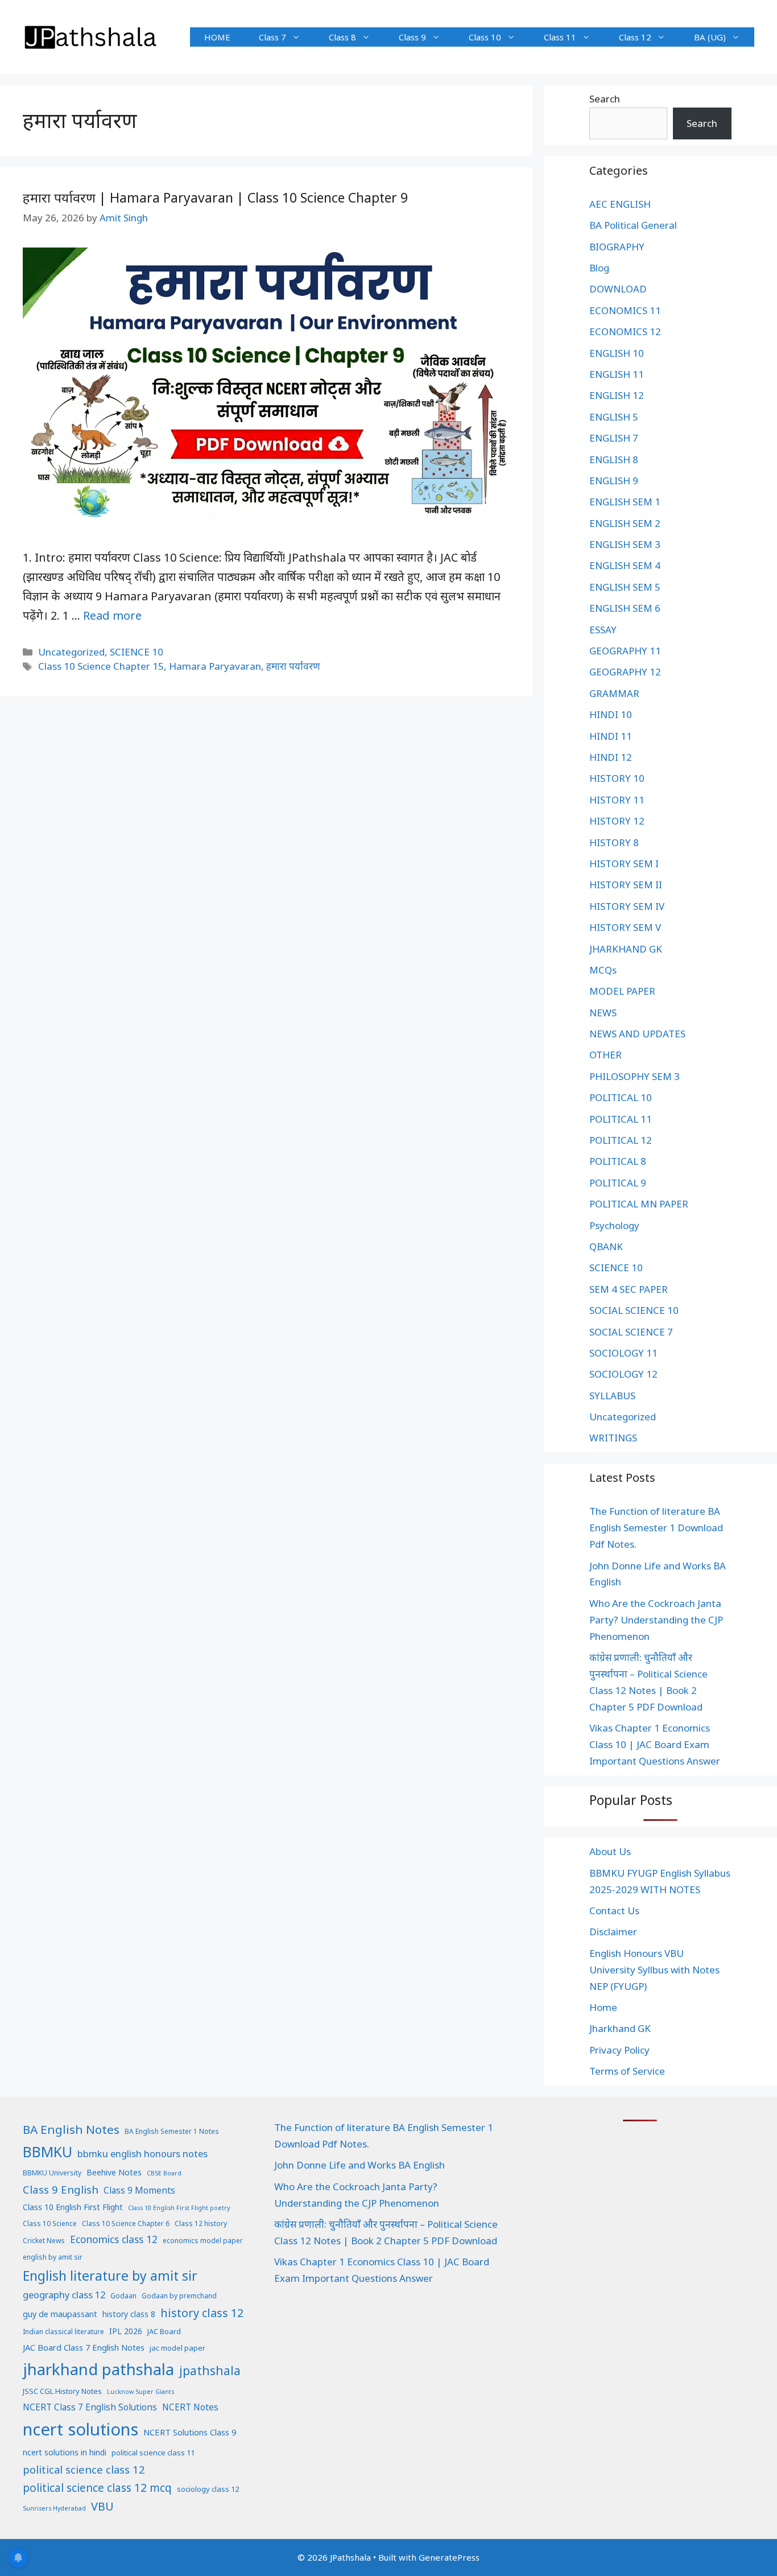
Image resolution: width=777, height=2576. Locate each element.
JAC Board (164, 2331)
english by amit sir (53, 2257)
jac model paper (177, 2348)
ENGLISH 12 (617, 395)
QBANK (606, 1246)
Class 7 (272, 37)
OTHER (606, 1055)
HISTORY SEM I (624, 864)
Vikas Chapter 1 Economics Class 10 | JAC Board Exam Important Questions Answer (655, 1744)
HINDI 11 (611, 736)
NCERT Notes (190, 2407)
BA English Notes (71, 2129)
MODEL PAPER (622, 991)
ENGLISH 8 (614, 459)
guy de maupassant (60, 2314)
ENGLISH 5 (614, 417)
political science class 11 (153, 2453)
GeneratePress (449, 2557)
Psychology (614, 1225)
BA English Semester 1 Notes (172, 2131)
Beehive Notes (114, 2172)
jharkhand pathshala (98, 2369)
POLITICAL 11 (621, 1119)
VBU (102, 2506)
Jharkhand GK (620, 2028)
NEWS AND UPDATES (637, 1034)
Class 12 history (201, 2223)
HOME (217, 37)
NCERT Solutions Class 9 (190, 2432)
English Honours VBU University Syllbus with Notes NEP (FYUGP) (654, 1970)
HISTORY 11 (617, 800)
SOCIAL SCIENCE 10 (634, 1310)
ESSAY (603, 630)
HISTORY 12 (617, 821)
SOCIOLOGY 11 (623, 1353)
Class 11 (560, 37)
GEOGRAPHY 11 (625, 651)
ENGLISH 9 (614, 481)
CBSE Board (164, 2173)
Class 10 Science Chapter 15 (101, 666)
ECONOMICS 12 (625, 331)
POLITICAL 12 (621, 1140)
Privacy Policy (619, 2050)
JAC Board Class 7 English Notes (84, 2347)
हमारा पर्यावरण (293, 666)
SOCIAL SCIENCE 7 (631, 1332)
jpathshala (210, 2370)
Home (603, 2007)
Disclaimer (613, 1932)
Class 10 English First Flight (73, 2207)
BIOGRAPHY (617, 247)
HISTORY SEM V (625, 927)
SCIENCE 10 (137, 652)
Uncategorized (71, 652)
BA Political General (633, 225)
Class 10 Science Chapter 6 (126, 2223)
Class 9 (412, 37)
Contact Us (614, 1911)
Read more (112, 615)
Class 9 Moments (139, 2190)
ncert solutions (80, 2429)
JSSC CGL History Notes (62, 2391)
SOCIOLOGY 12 (623, 1374)
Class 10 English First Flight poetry (179, 2208)
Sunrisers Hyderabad (54, 2508)
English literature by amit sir (110, 2276)
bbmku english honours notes (142, 2153)
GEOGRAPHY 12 (625, 672)
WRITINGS (613, 1438)
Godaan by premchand (179, 2296)
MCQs (603, 970)
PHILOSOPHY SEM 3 (635, 1076)
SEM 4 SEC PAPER (629, 1289)
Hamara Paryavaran (215, 666)
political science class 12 (84, 2469)
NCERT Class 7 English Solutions (90, 2407)
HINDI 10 (611, 714)
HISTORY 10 (617, 778)
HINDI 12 (611, 757)
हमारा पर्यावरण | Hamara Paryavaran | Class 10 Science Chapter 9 (215, 197)
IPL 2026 (126, 2331)
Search (605, 99)
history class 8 (129, 2314)
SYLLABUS (612, 1396)
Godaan (123, 2296)
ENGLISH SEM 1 (625, 502)
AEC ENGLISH (620, 204)
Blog (599, 268)
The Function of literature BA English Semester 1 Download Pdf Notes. (656, 1528)
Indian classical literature (63, 2332)
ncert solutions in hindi (65, 2452)
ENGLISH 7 (614, 438)
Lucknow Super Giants (140, 2392)
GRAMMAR (614, 693)
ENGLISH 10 (617, 353)
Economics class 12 (114, 2239)
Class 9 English (61, 2189)
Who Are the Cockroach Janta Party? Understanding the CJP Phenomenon (656, 1620)
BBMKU (47, 2152)
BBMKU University (52, 2173)
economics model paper (203, 2241)
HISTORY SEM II (626, 885)
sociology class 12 (208, 2489)
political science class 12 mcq (97, 2488)
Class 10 (485, 37)
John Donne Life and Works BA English (359, 2165)
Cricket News (44, 2241)
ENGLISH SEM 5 (625, 587)
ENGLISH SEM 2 (625, 523)
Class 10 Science (50, 2223)
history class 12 (202, 2313)
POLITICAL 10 (621, 1097)
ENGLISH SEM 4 (625, 565)
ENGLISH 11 (617, 374)
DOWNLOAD (618, 289)
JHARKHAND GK (626, 949)
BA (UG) (710, 37)
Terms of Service (627, 2071)
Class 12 (635, 37)
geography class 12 (64, 2295)
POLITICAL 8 (618, 1161)
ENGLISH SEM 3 (625, 544)
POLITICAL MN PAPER (639, 1204)
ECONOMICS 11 (625, 310)
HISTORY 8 (614, 842)
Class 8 (342, 37)
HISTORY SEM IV (627, 906)
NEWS (603, 1013)
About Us (610, 1851)
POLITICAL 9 (618, 1183)
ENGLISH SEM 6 (625, 608)
